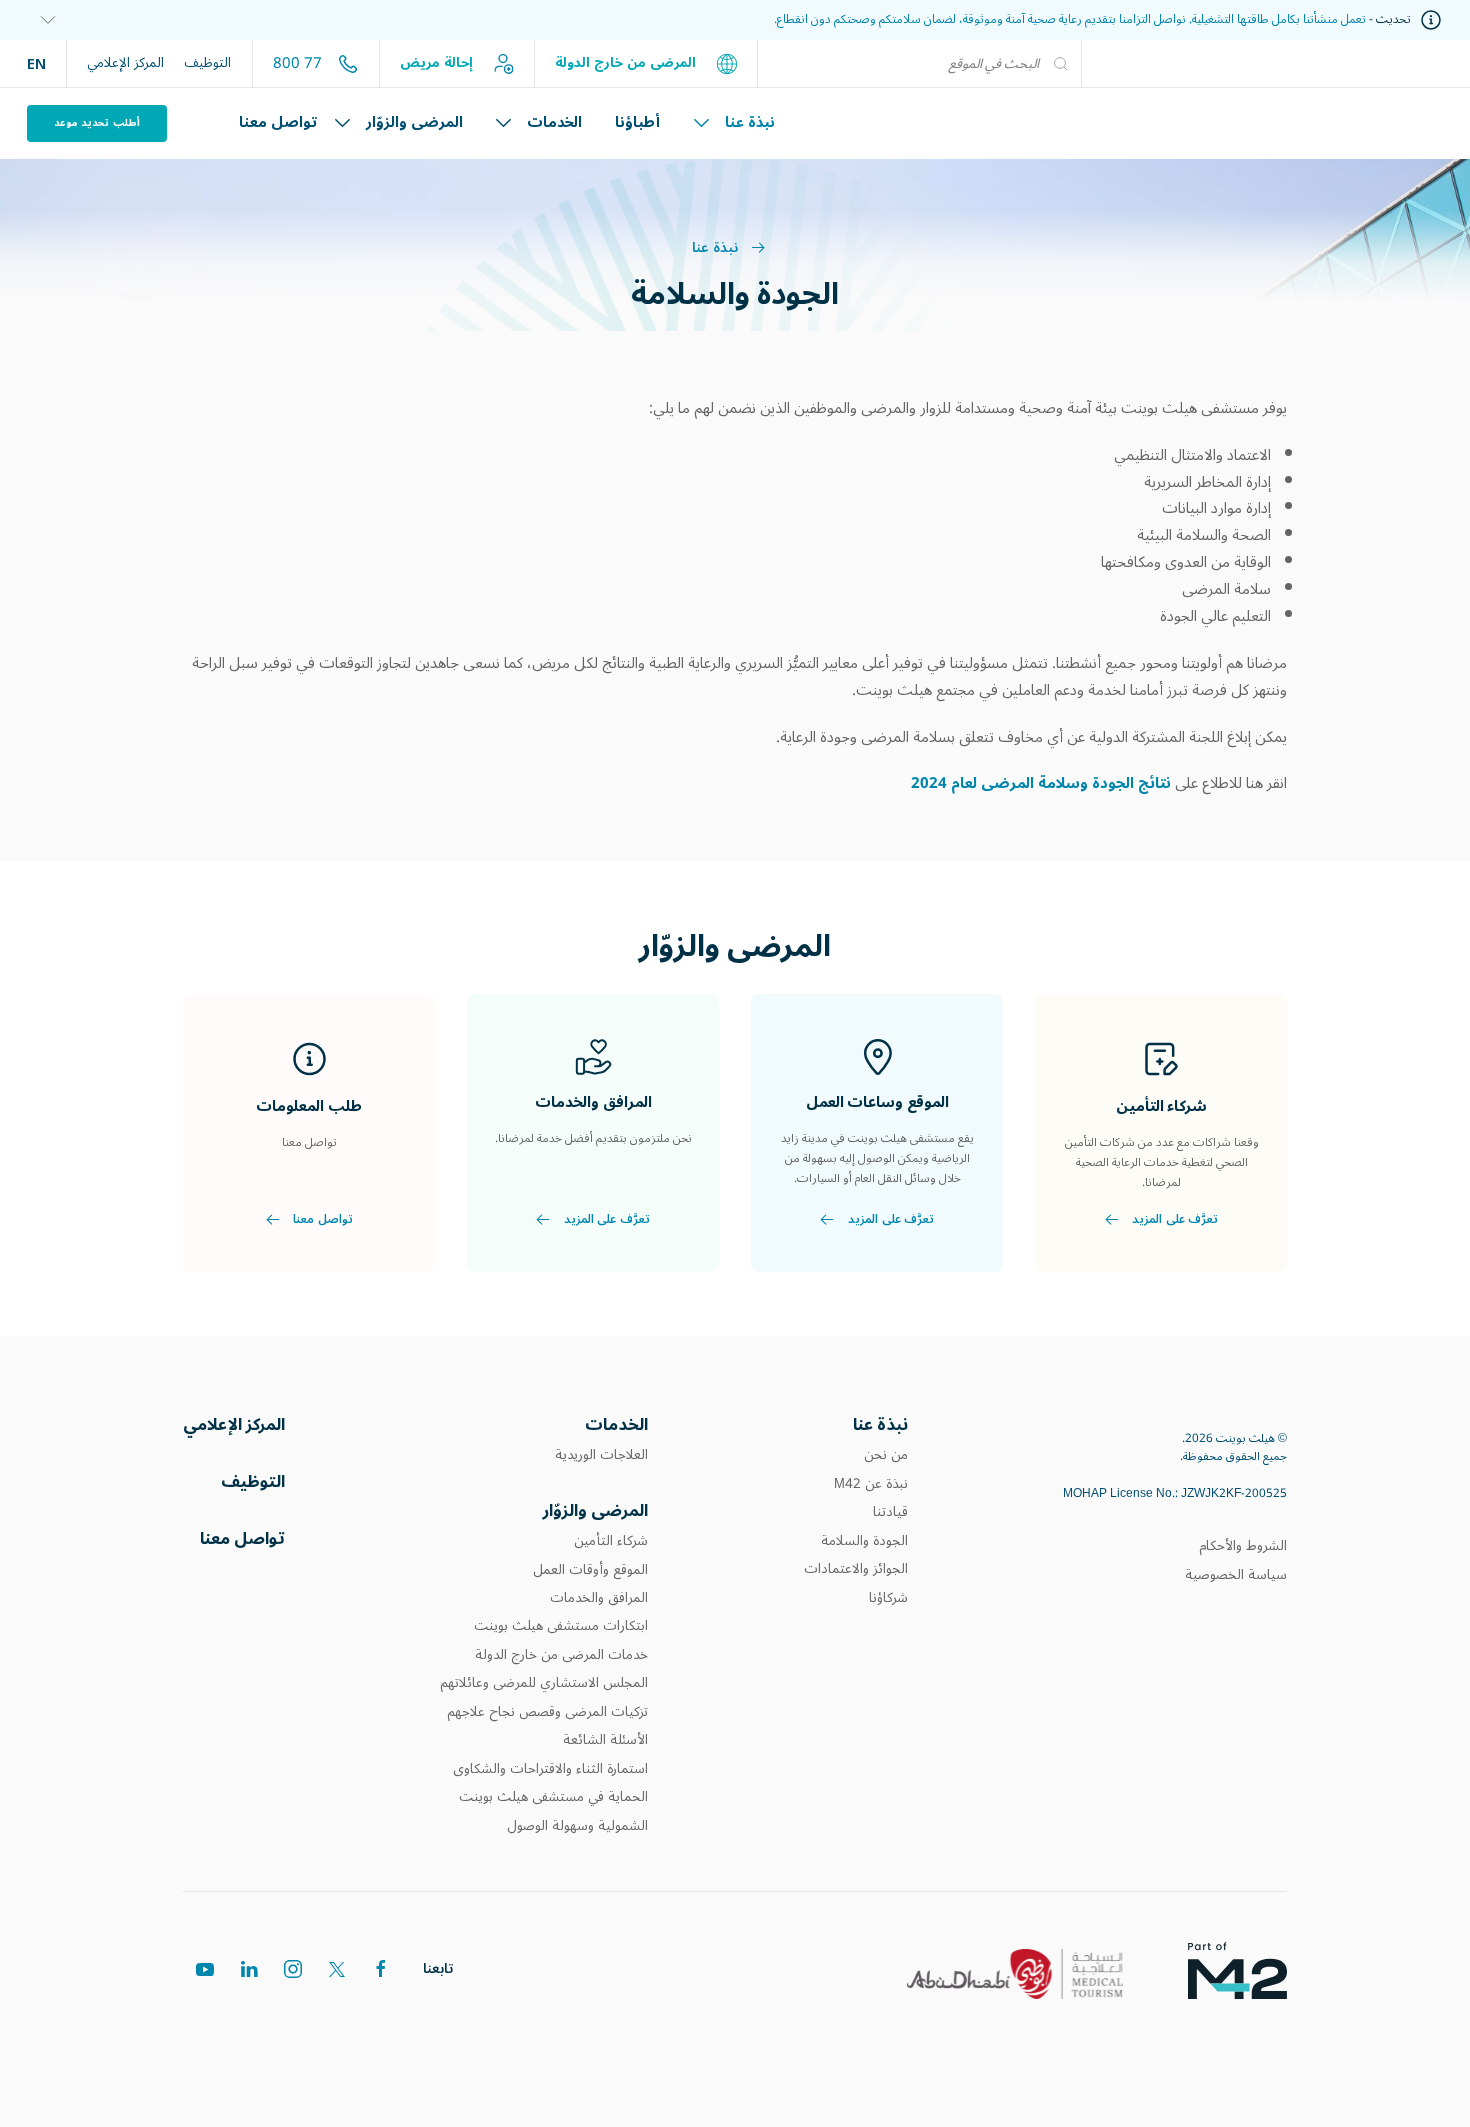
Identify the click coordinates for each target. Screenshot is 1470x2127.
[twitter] (337, 1969)
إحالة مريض (438, 63)
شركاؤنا (888, 1598)
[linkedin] (249, 1969)
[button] (41, 20)
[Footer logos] (1253, 1969)
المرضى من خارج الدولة (627, 63)
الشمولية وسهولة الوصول (577, 1826)
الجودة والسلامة (864, 1541)
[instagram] (293, 1969)
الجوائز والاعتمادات (856, 1569)
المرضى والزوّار (414, 122)
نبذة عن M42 (871, 1484)
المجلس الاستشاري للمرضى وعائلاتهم (544, 1683)
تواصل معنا (278, 122)
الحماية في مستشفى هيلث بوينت (553, 1797)
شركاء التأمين (611, 1541)
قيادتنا (888, 1512)
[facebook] (381, 1969)
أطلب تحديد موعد (97, 122)
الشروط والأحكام (1243, 1546)
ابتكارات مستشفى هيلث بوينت (561, 1626)
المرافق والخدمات (599, 1598)
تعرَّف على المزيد (1175, 1220)
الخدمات (554, 122)
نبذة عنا (750, 122)
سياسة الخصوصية (1236, 1575)
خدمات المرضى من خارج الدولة (561, 1655)
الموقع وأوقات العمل (590, 1570)
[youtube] (205, 1969)
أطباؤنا (637, 122)
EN (36, 63)
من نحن (886, 1455)
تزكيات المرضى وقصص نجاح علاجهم (547, 1712)
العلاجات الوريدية (601, 1455)
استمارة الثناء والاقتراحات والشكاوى (550, 1769)
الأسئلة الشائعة (605, 1740)
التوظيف (207, 63)
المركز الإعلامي (125, 63)
